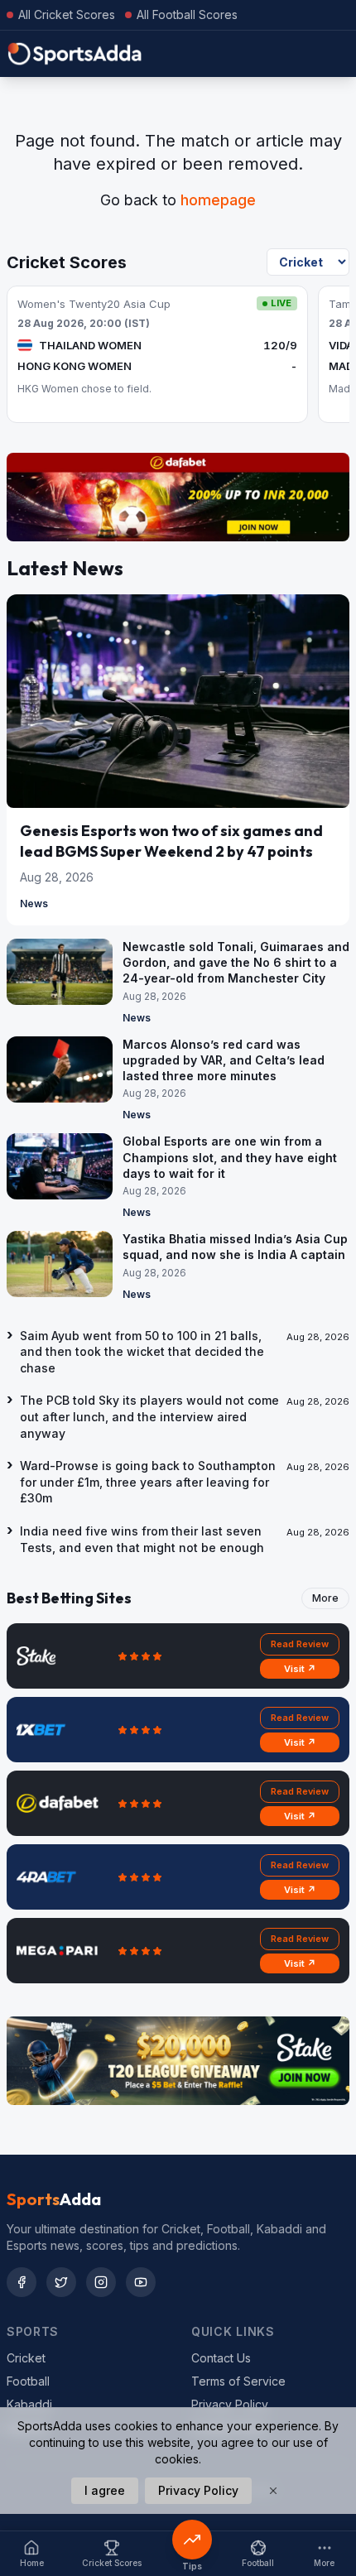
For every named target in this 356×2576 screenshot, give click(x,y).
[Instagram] (101, 2282)
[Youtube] (141, 2282)
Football (28, 2381)
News (34, 904)
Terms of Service (238, 2381)
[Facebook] (22, 2282)
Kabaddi (29, 2404)
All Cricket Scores (67, 14)
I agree (105, 2490)
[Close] (273, 2491)
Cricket (26, 2358)
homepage (218, 200)
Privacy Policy (230, 2404)
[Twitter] (61, 2282)
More (325, 1598)
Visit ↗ (300, 1669)
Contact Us (221, 2358)
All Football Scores (187, 14)
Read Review (300, 1644)
